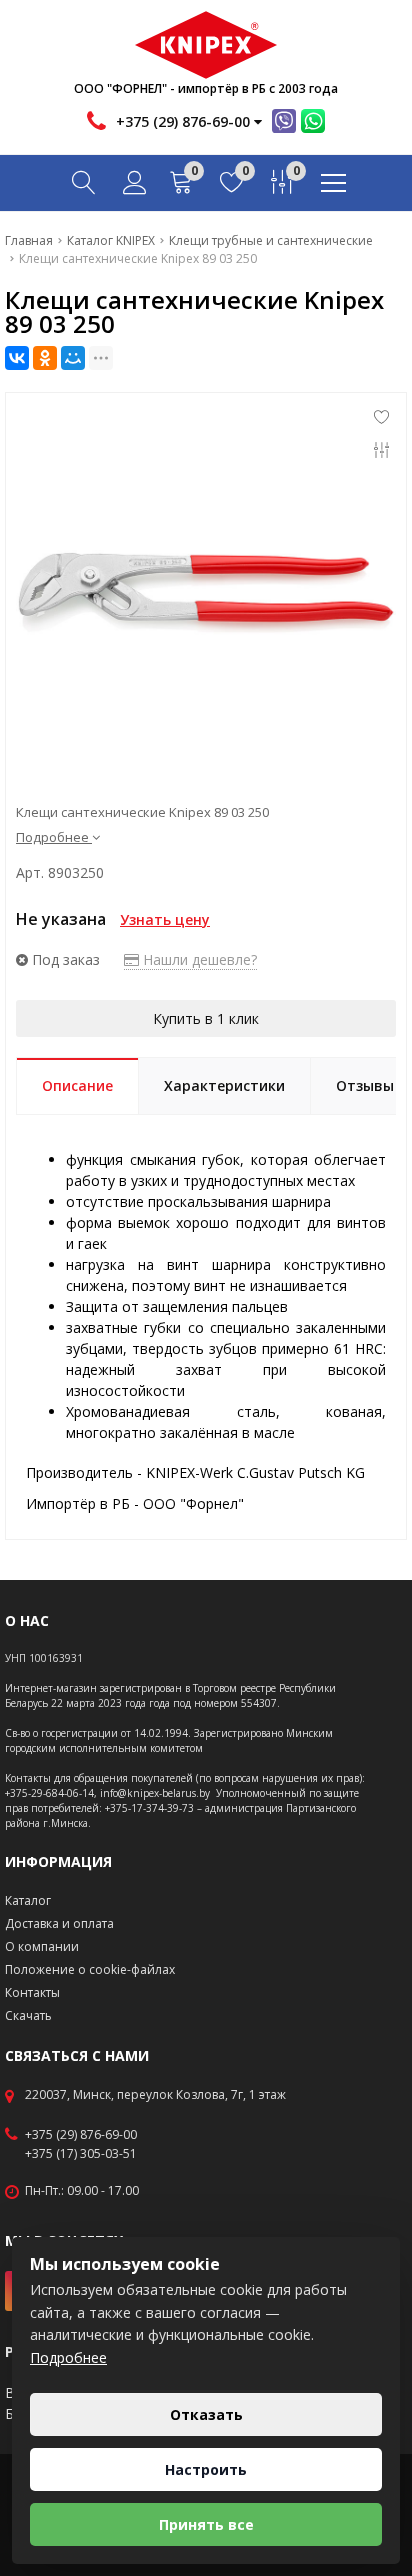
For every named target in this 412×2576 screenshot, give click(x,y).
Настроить (206, 2469)
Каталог (28, 1900)
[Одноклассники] (45, 358)
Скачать (28, 2015)
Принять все (206, 2524)
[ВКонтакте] (17, 358)
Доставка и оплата (59, 1923)
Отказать (206, 2414)
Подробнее (68, 2357)
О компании (42, 1946)
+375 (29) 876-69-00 (81, 2135)
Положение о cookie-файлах (90, 1969)
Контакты (32, 1992)
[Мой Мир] (73, 358)
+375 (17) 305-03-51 (81, 2154)
